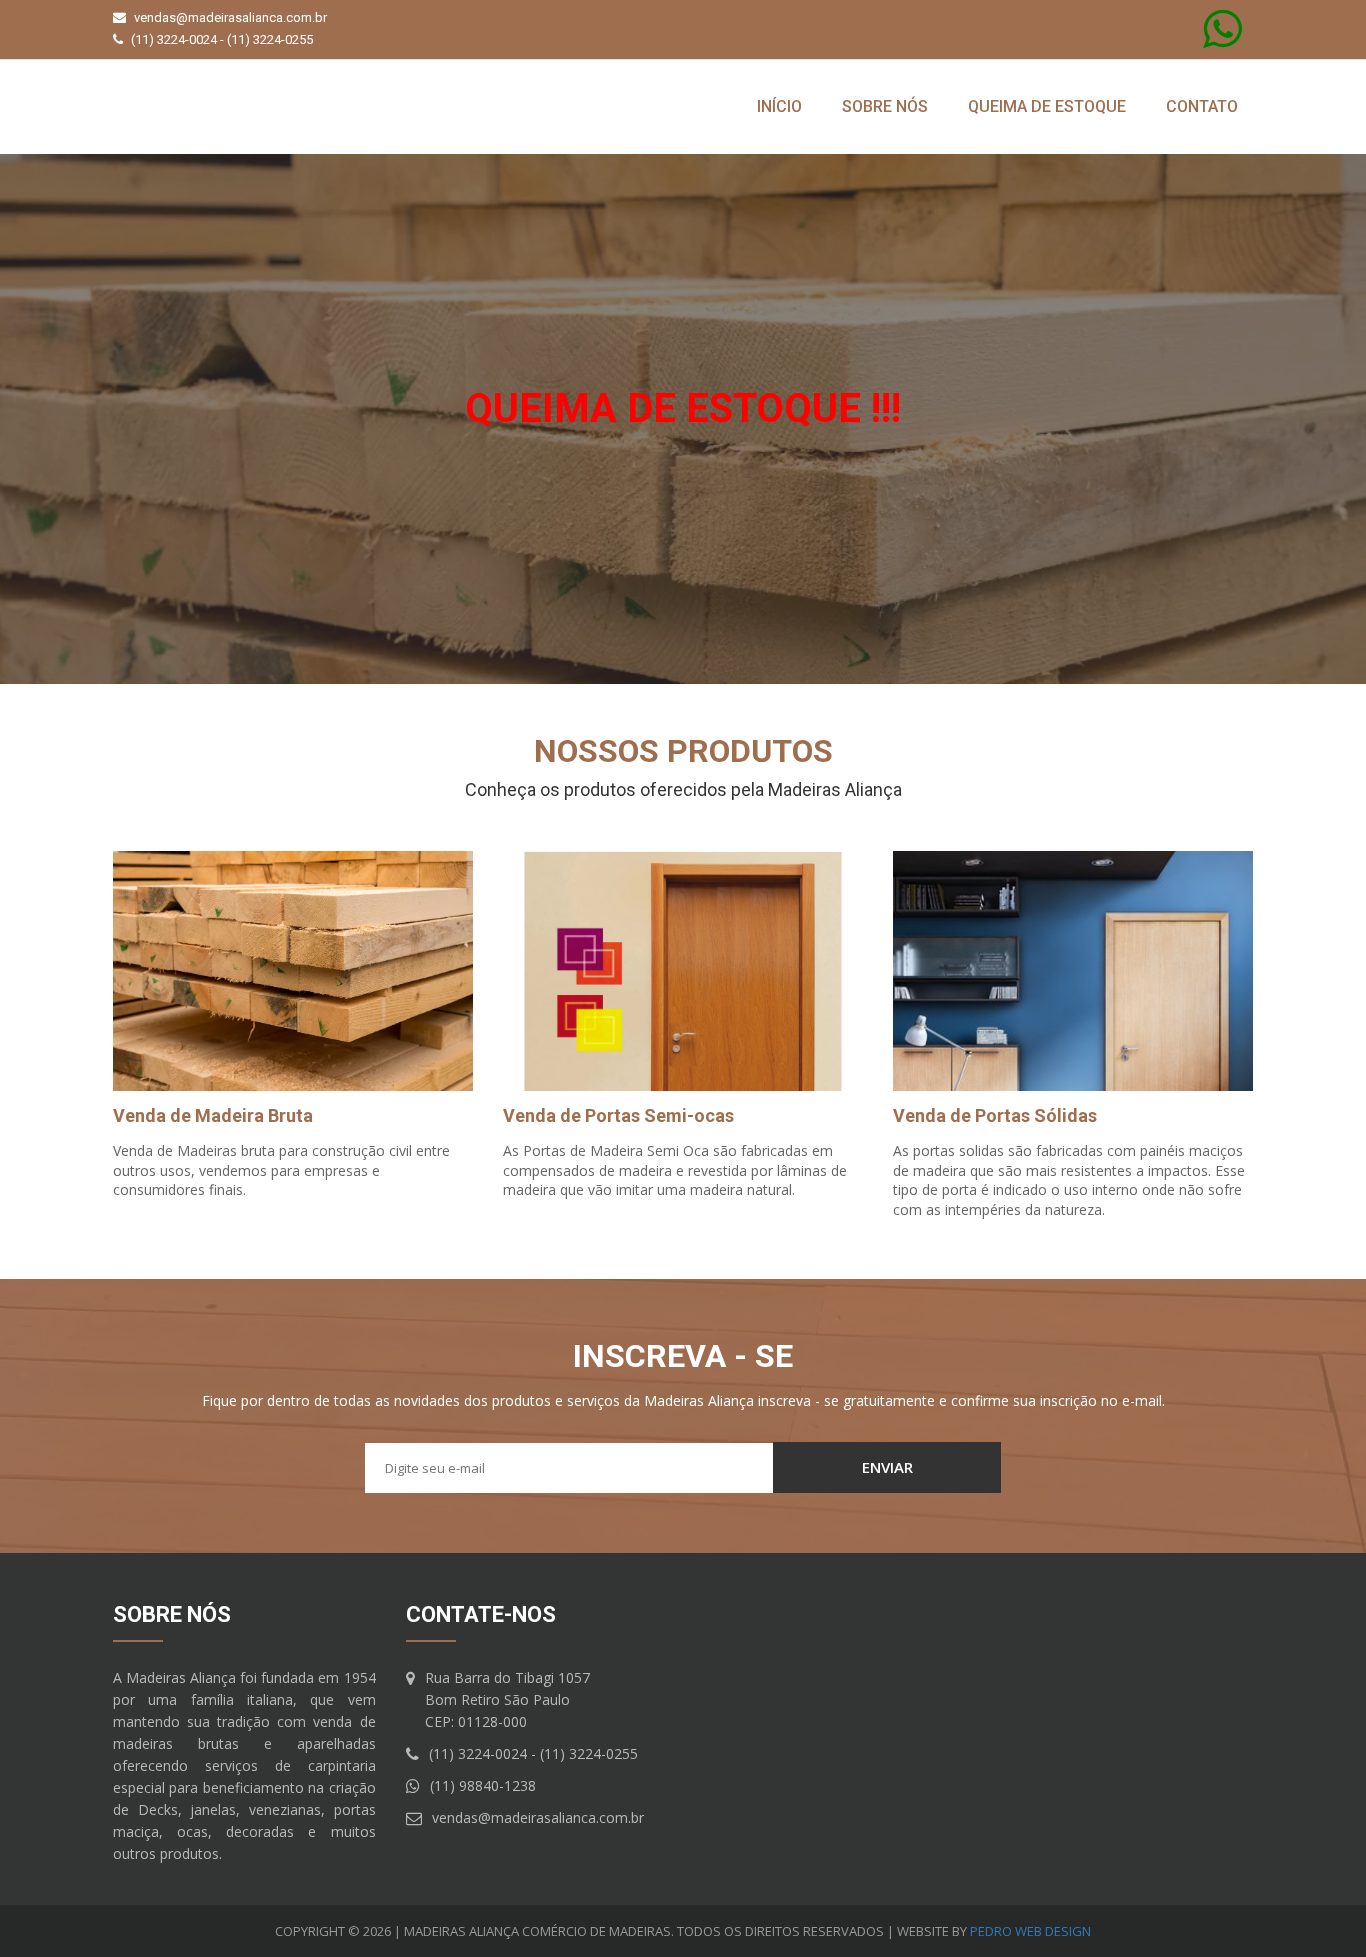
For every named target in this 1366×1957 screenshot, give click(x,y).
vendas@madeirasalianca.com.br (230, 17)
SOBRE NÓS (885, 106)
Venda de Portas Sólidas (995, 1115)
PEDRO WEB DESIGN (1030, 1931)
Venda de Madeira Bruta (213, 1115)
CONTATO (1202, 106)
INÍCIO (779, 106)
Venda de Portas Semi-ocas (618, 1115)
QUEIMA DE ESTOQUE (1047, 106)
